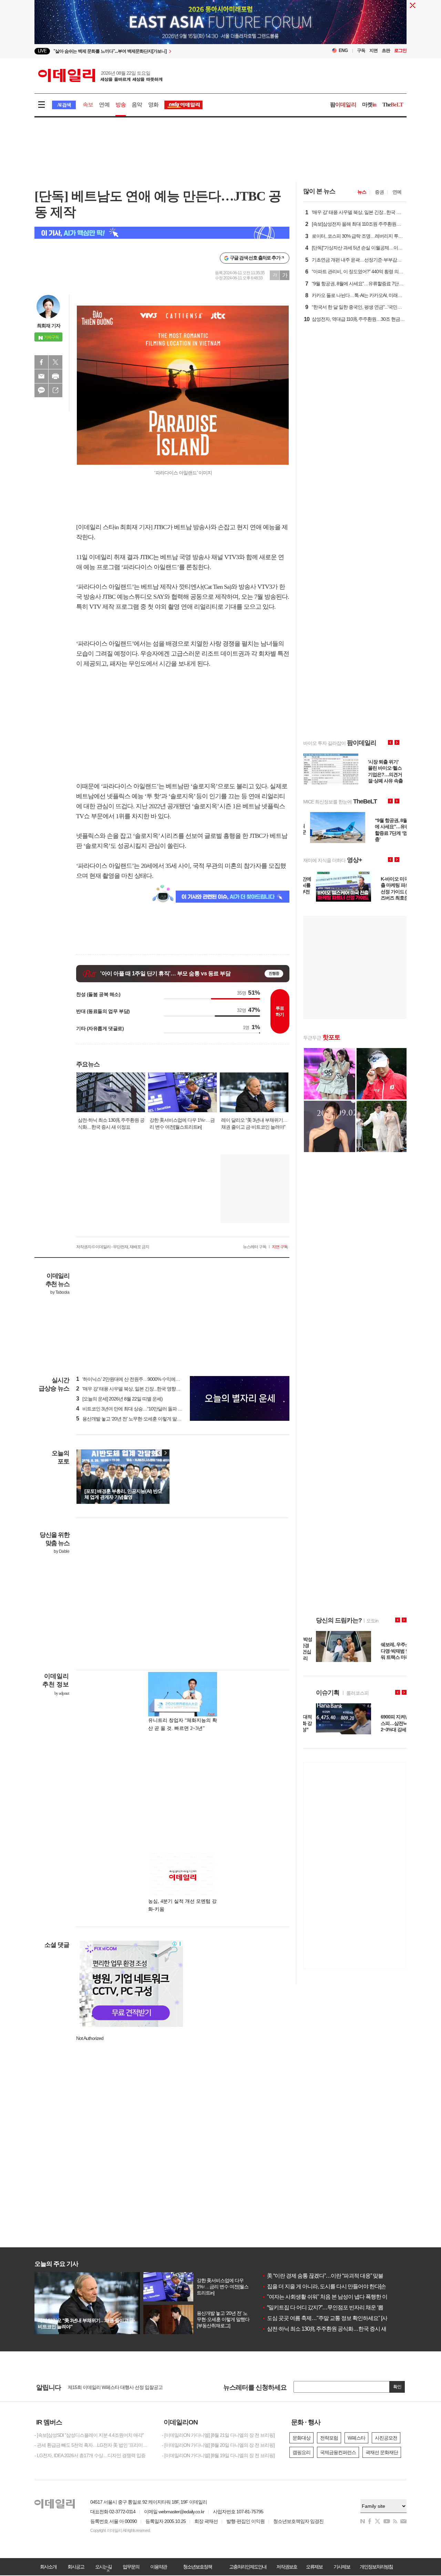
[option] (165, 51)
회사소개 (48, 2567)
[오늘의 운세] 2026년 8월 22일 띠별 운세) (119, 1399)
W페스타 (356, 2438)
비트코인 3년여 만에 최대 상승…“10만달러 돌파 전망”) (133, 1409)
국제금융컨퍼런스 (338, 2452)
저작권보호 (287, 2567)
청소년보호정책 (197, 2567)
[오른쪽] (165, 1453)
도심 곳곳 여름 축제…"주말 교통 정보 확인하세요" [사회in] (330, 2318)
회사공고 (76, 2567)
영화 (153, 105)
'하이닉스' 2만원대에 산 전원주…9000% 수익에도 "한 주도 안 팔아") (146, 1379)
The (393, 105)
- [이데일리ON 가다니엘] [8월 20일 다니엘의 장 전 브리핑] (218, 2445)
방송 (121, 105)
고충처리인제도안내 (248, 2567)
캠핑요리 (301, 2452)
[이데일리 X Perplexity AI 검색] (162, 233)
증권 (379, 192)
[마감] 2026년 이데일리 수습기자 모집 (105, 2387)
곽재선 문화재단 (382, 2452)
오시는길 (103, 2567)
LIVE (42, 51)
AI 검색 (64, 105)
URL (55, 390)
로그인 (400, 50)
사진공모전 (386, 2438)
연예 (104, 105)
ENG (343, 50)
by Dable (61, 1551)
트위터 (55, 362)
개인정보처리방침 (376, 2567)
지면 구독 (280, 1247)
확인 (397, 2387)
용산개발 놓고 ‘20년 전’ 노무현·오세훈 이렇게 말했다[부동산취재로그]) (148, 1419)
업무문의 (131, 2567)
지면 (373, 50)
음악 (137, 105)
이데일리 (100, 75)
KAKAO (41, 390)
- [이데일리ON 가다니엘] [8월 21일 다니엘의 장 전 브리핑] (218, 2435)
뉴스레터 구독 (255, 1247)
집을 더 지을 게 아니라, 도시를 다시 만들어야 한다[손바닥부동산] (337, 2286)
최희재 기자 (49, 326)
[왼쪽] (159, 1453)
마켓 (369, 105)
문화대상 (301, 2438)
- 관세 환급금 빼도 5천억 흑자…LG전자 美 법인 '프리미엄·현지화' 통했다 (93, 2445)
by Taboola (60, 1292)
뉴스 (362, 192)
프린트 (55, 376)
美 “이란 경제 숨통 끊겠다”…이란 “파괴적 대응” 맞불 (322, 2276)
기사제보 (342, 2567)
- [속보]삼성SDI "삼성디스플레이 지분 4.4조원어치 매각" (89, 2435)
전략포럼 (329, 2438)
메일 (41, 376)
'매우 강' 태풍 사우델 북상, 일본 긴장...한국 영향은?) (130, 1389)
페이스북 (41, 362)
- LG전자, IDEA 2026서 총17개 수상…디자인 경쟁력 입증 (90, 2455)
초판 (386, 50)
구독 (361, 50)
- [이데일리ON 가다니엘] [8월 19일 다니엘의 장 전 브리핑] (218, 2455)
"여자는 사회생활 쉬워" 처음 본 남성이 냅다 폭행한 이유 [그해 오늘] (340, 2297)
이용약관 (158, 2567)
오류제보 (314, 2567)
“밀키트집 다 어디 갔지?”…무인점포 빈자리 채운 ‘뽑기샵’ (328, 2307)
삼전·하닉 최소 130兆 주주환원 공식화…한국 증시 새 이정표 (332, 2329)
